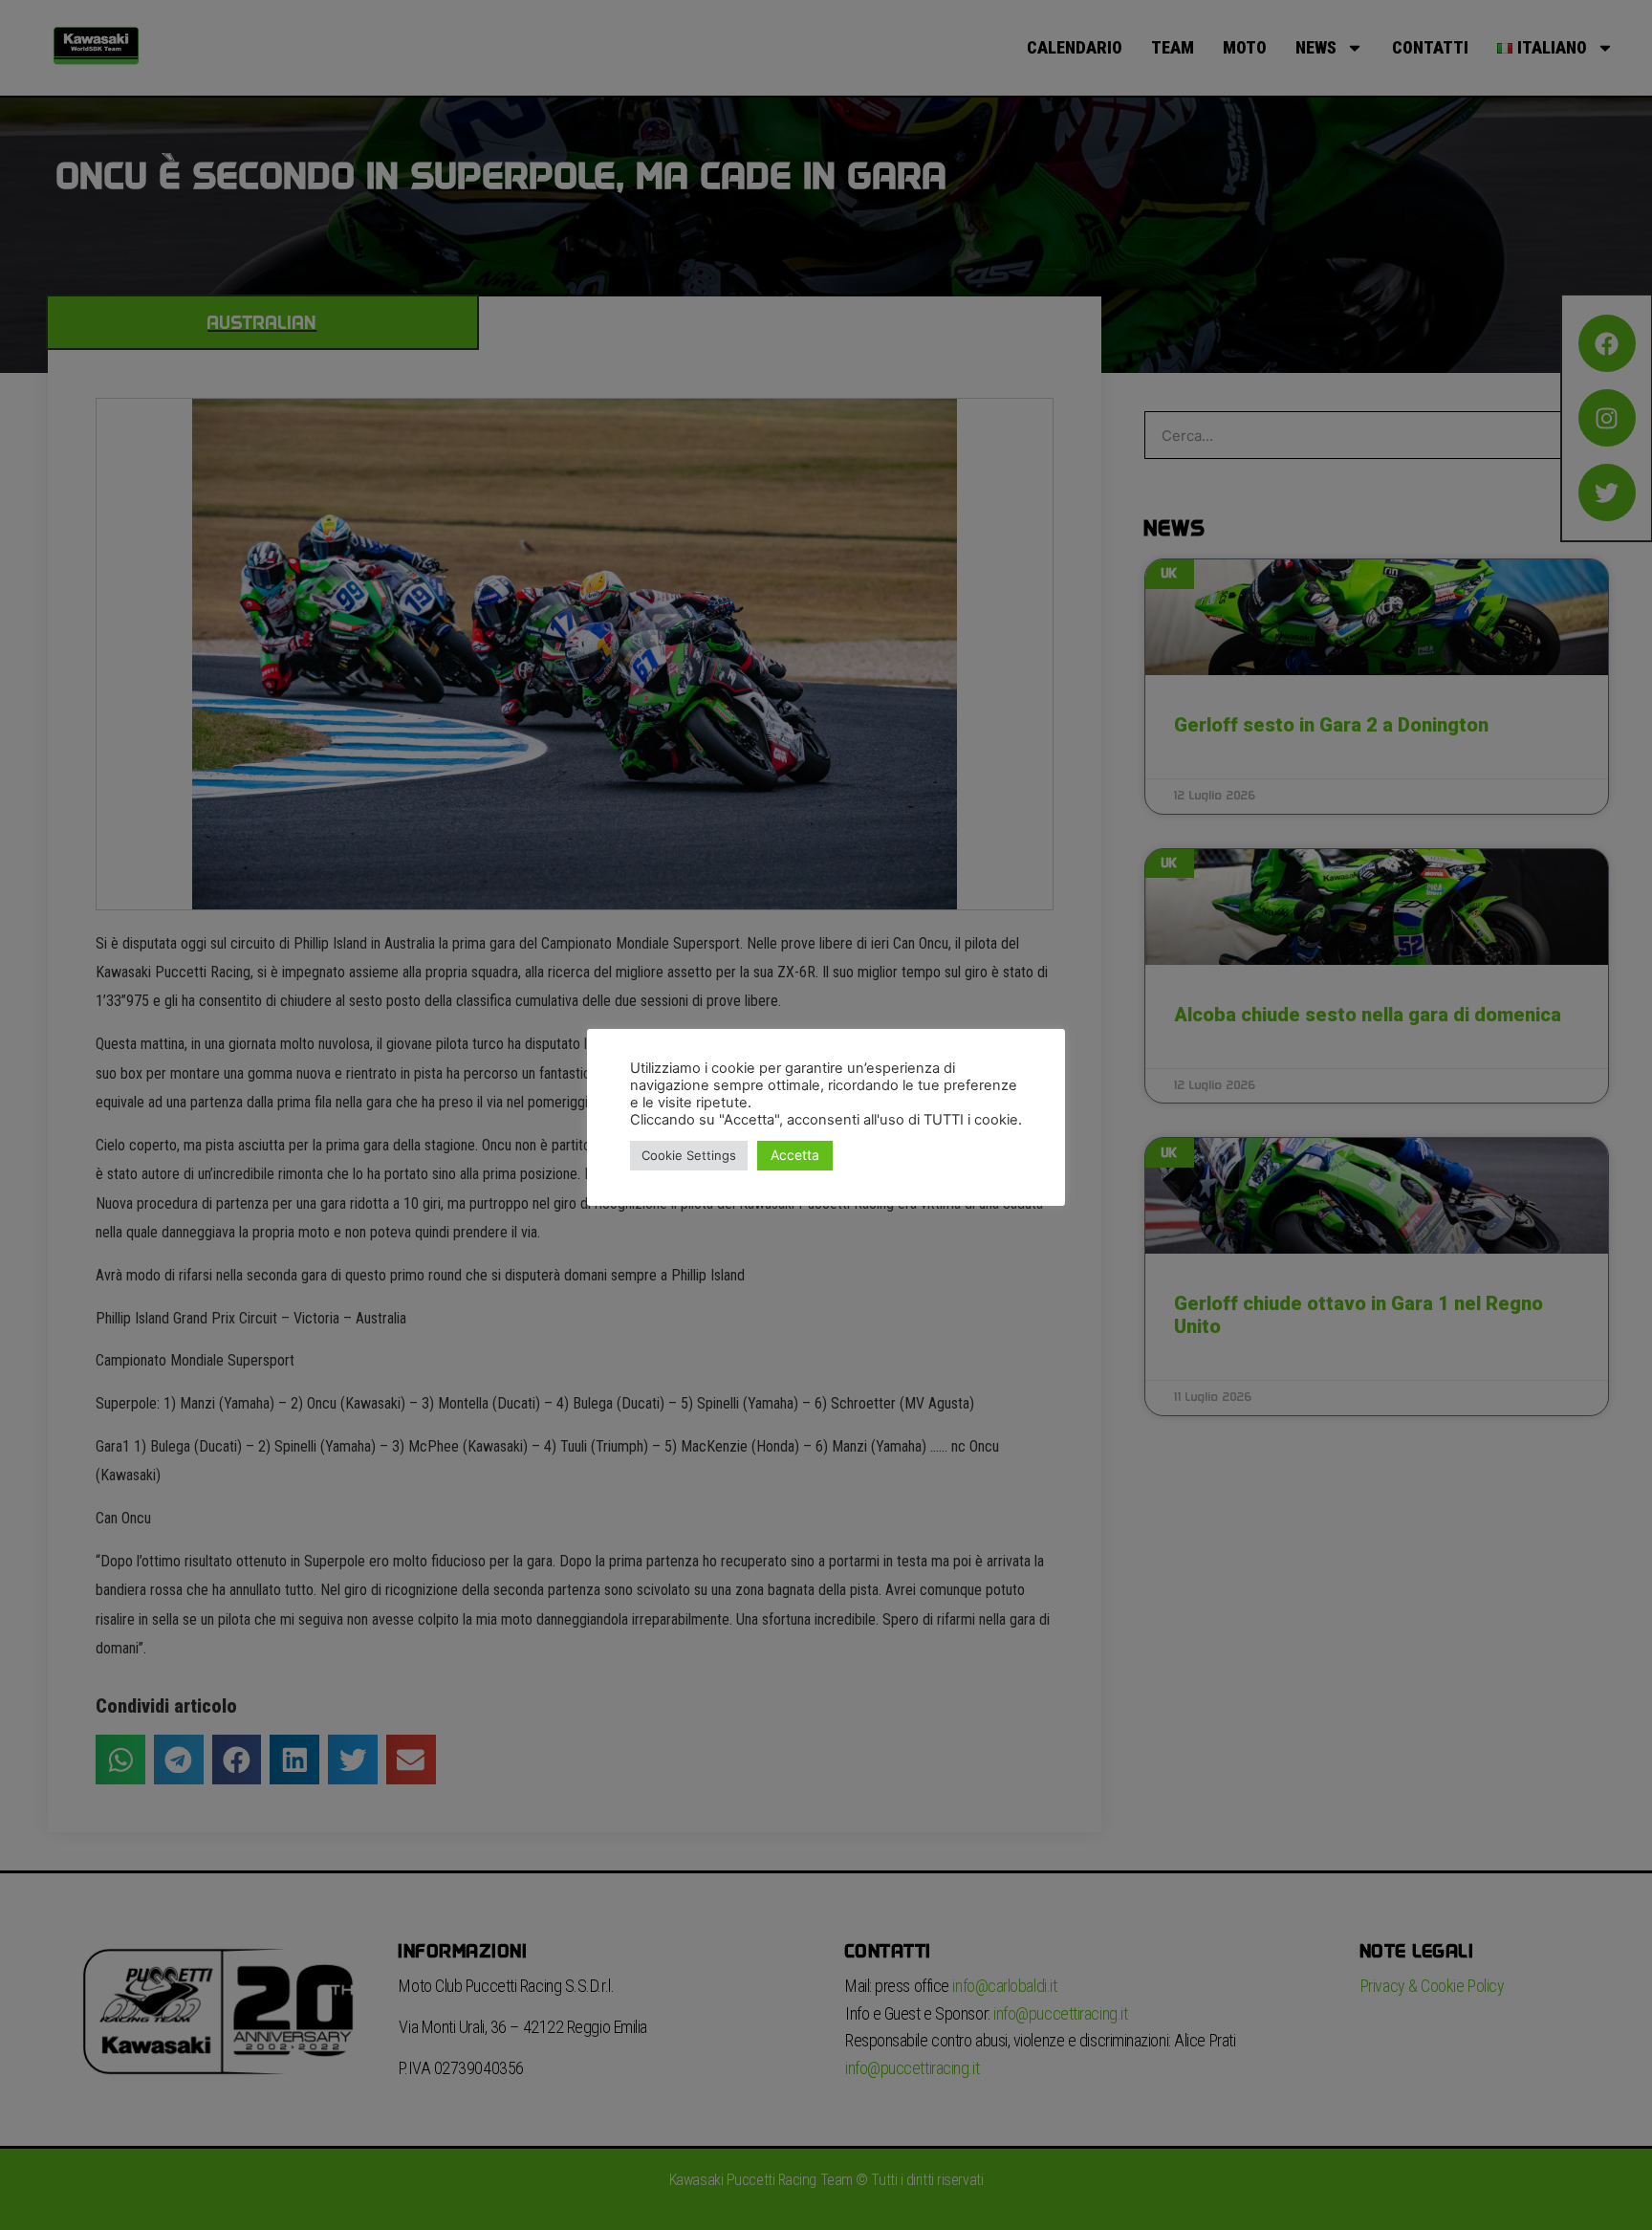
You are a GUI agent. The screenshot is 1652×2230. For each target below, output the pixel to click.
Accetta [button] (795, 1155)
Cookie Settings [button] (689, 1155)
